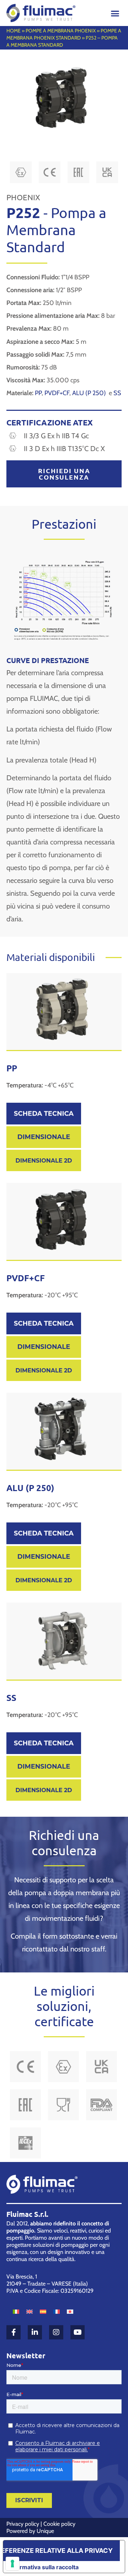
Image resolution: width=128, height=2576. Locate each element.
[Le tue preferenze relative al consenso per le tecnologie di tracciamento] (12, 2564)
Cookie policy (59, 2524)
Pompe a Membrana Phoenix (61, 31)
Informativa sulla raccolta (44, 2567)
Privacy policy (23, 2524)
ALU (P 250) (90, 393)
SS (117, 393)
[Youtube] (78, 2332)
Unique (45, 2531)
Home (14, 31)
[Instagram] (56, 2332)
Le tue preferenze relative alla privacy (58, 2551)
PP (38, 393)
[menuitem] (16, 2311)
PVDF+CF (57, 393)
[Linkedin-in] (35, 2332)
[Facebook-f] (14, 2332)
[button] (115, 13)
